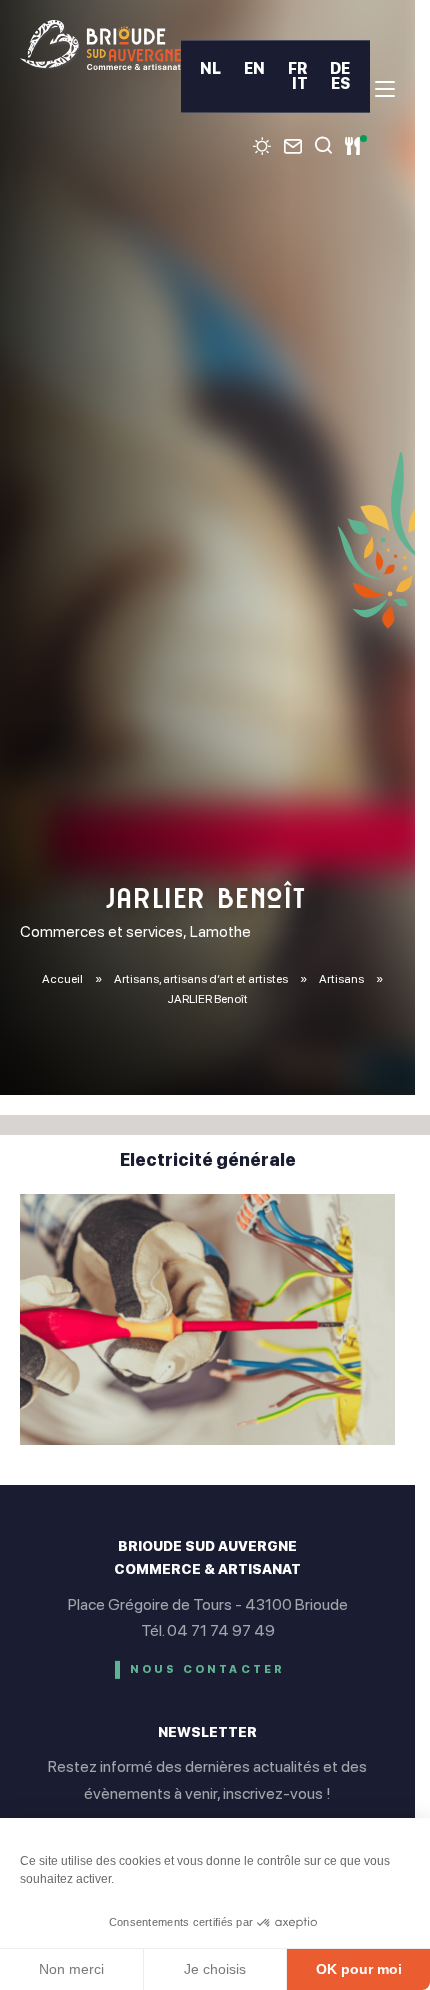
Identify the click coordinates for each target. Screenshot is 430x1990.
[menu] (385, 89)
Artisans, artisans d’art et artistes (202, 979)
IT (300, 83)
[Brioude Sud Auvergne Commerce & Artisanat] (100, 45)
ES (340, 83)
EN (254, 68)
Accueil (62, 979)
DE (340, 68)
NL (210, 68)
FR (297, 68)
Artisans (342, 979)
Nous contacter (208, 1669)
